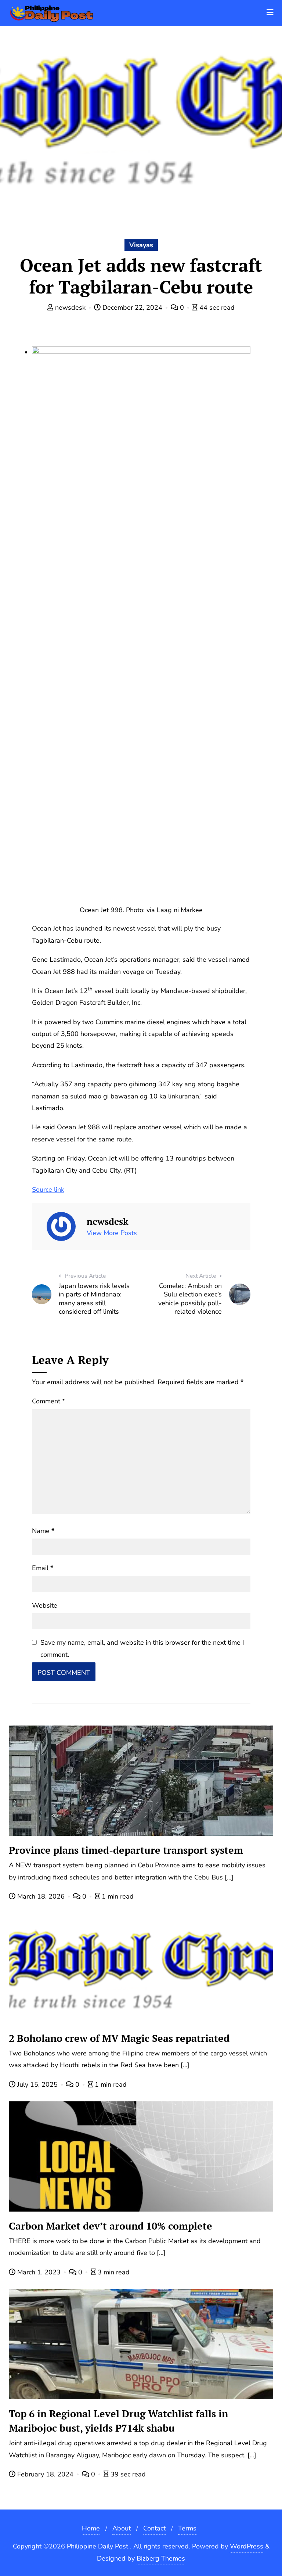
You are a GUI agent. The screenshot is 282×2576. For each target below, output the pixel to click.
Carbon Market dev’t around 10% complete (111, 2226)
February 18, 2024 (45, 2474)
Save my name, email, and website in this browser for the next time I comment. (142, 1648)
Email (43, 1568)
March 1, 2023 (39, 2272)
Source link (48, 1190)
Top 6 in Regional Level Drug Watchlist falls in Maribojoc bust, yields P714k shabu (118, 2421)
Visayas (141, 245)
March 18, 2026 (41, 1896)
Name (43, 1531)
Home (91, 2528)
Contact (154, 2528)
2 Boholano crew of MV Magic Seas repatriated (119, 2038)
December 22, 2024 (132, 307)
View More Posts (112, 1233)
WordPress (247, 2546)
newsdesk (70, 307)
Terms (187, 2528)
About (122, 2528)
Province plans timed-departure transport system (126, 1850)
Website (45, 1605)
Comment (48, 1401)
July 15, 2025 (37, 2084)
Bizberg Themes (161, 2558)
